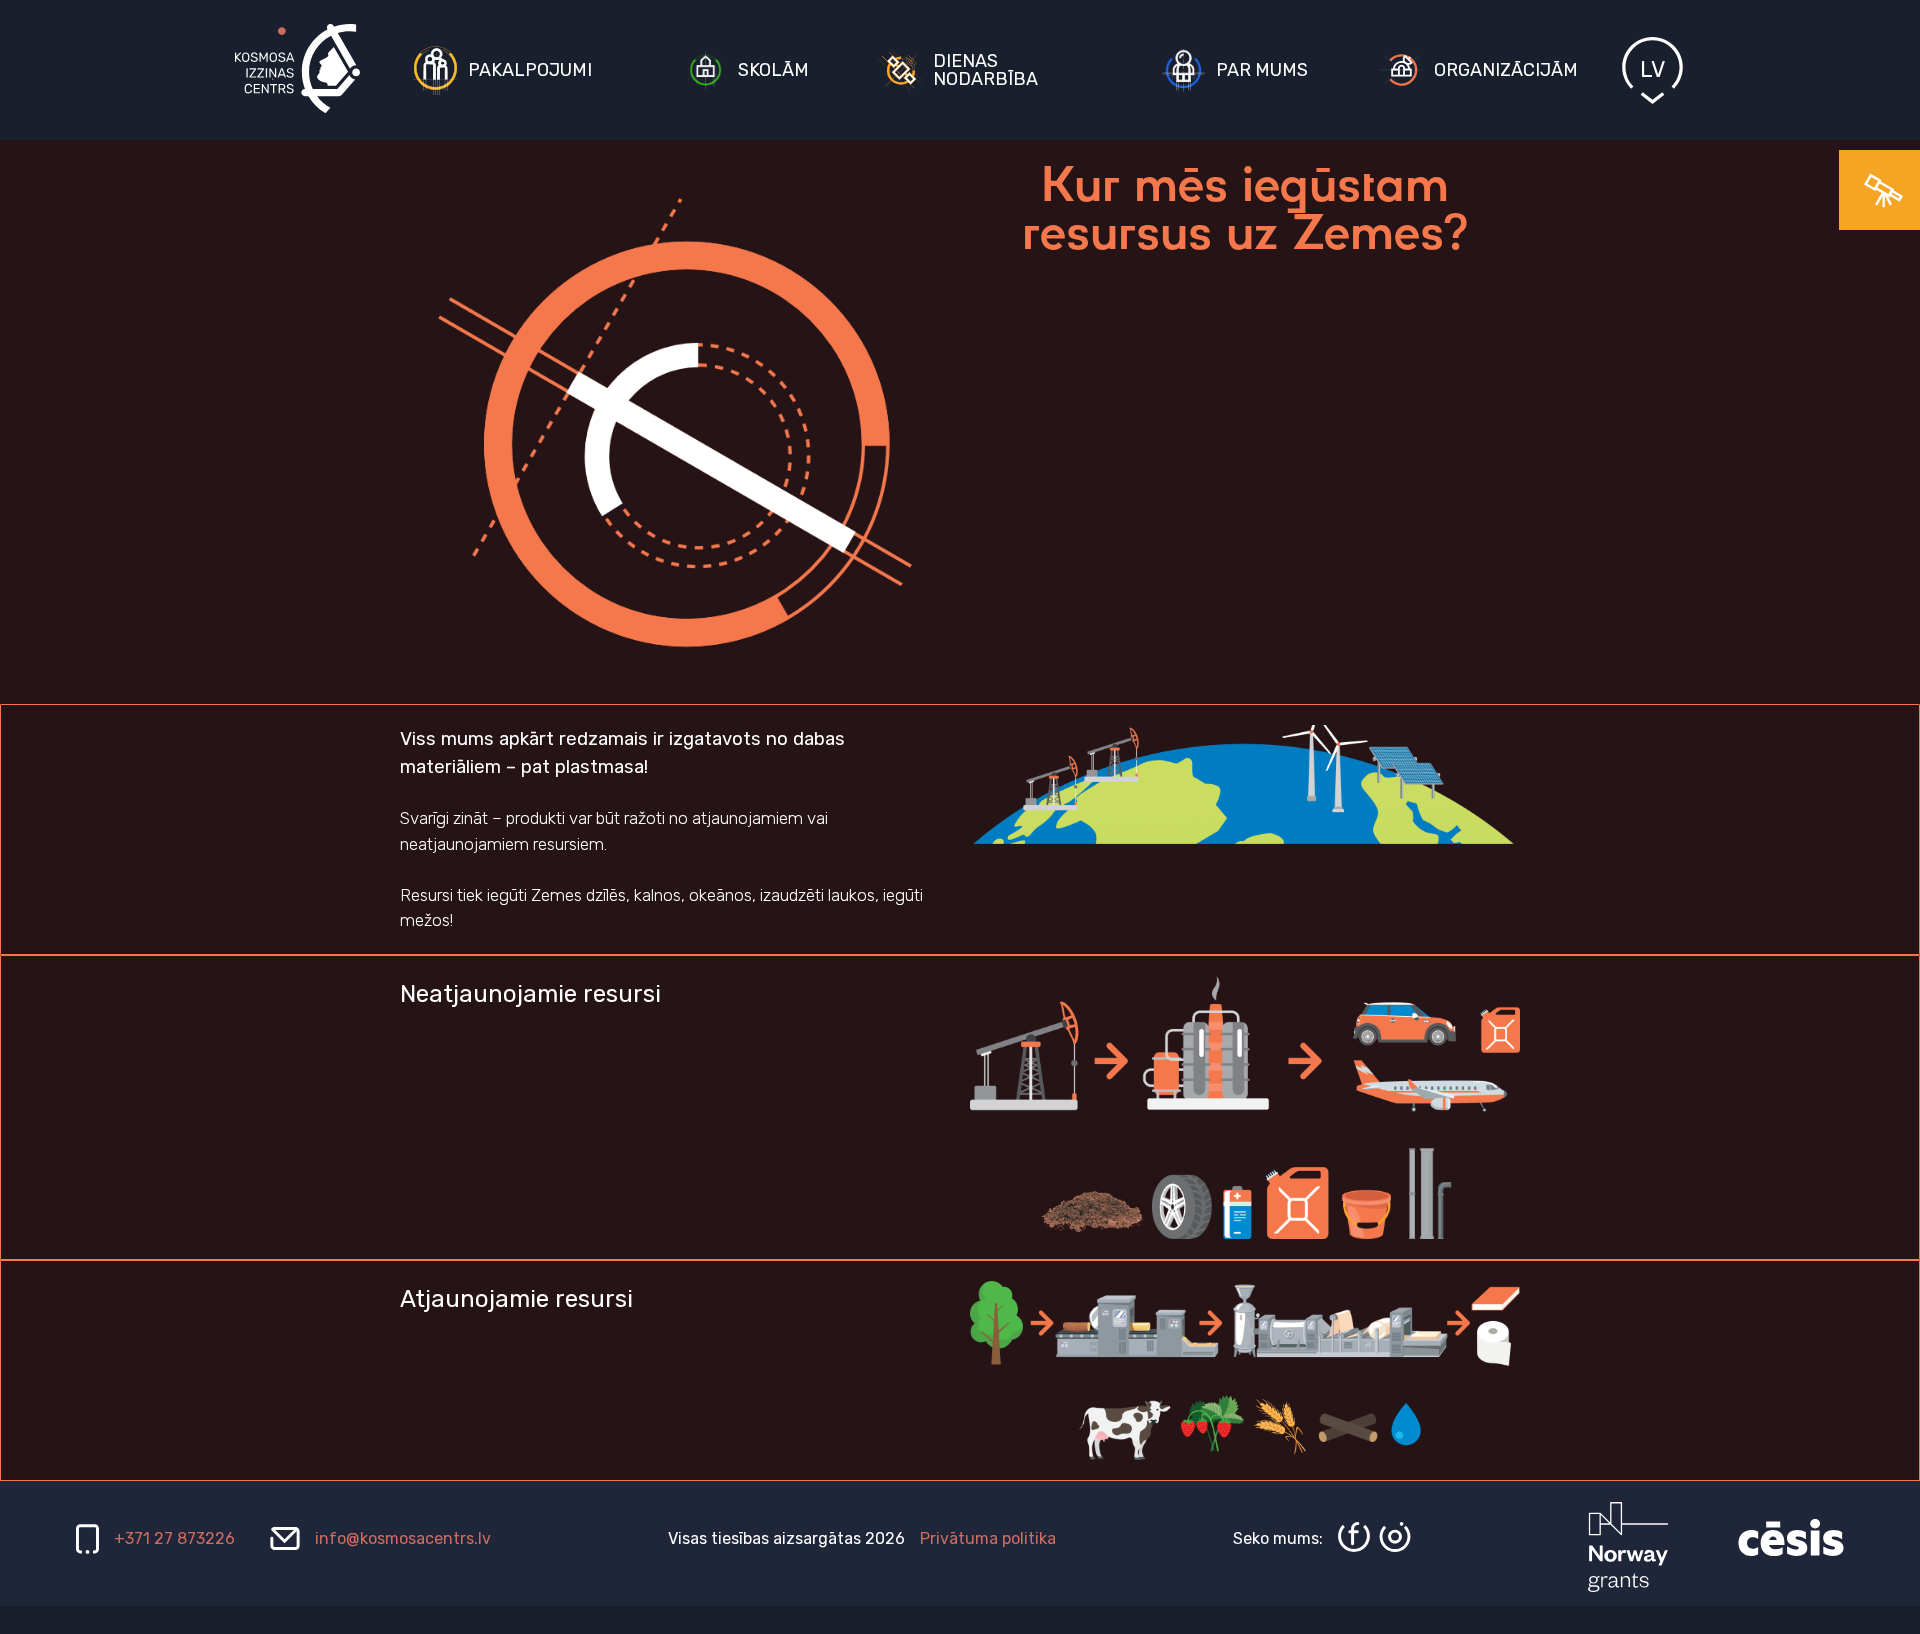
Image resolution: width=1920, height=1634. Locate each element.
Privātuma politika (988, 1539)
